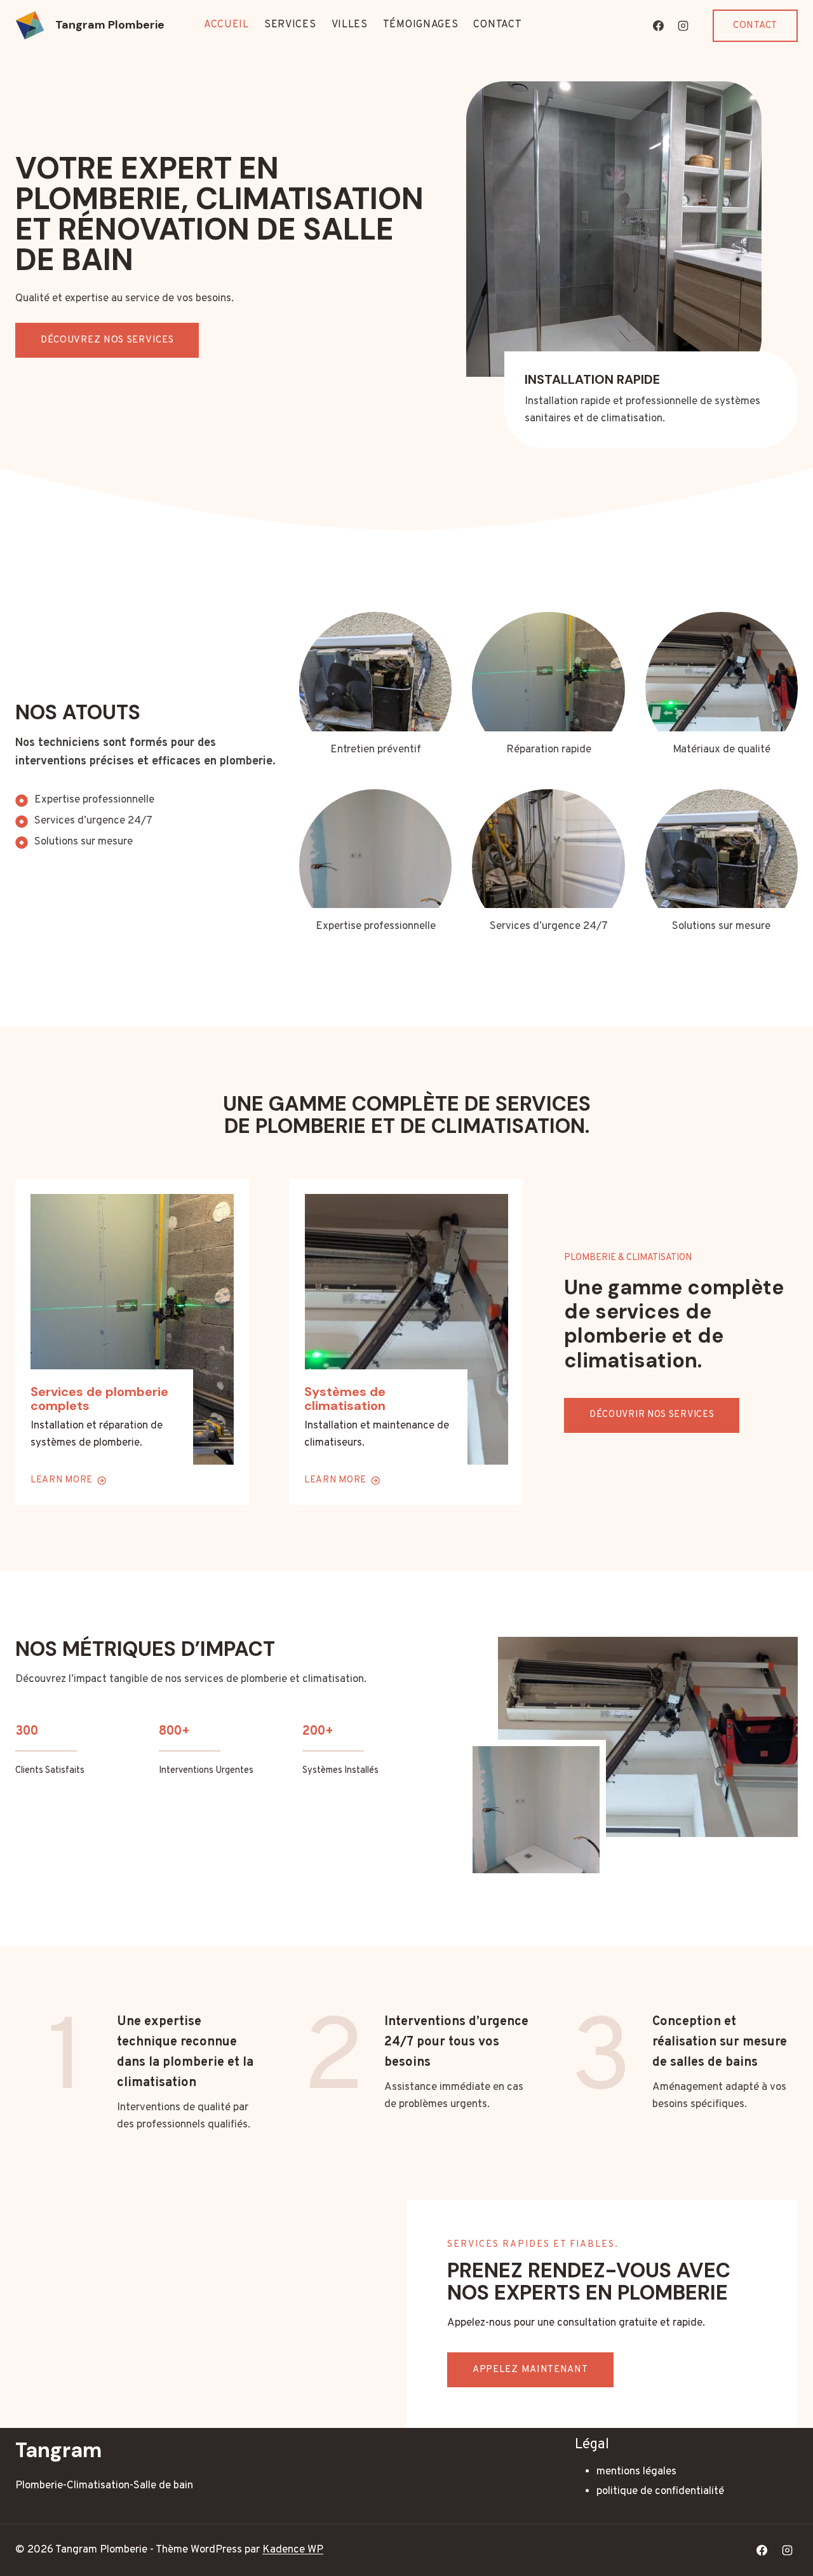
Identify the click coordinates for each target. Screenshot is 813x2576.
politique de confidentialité (660, 2491)
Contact (497, 25)
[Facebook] (658, 25)
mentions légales (636, 2472)
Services (290, 25)
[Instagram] (683, 25)
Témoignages (421, 25)
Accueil (226, 25)
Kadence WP (293, 2550)
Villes (350, 25)
